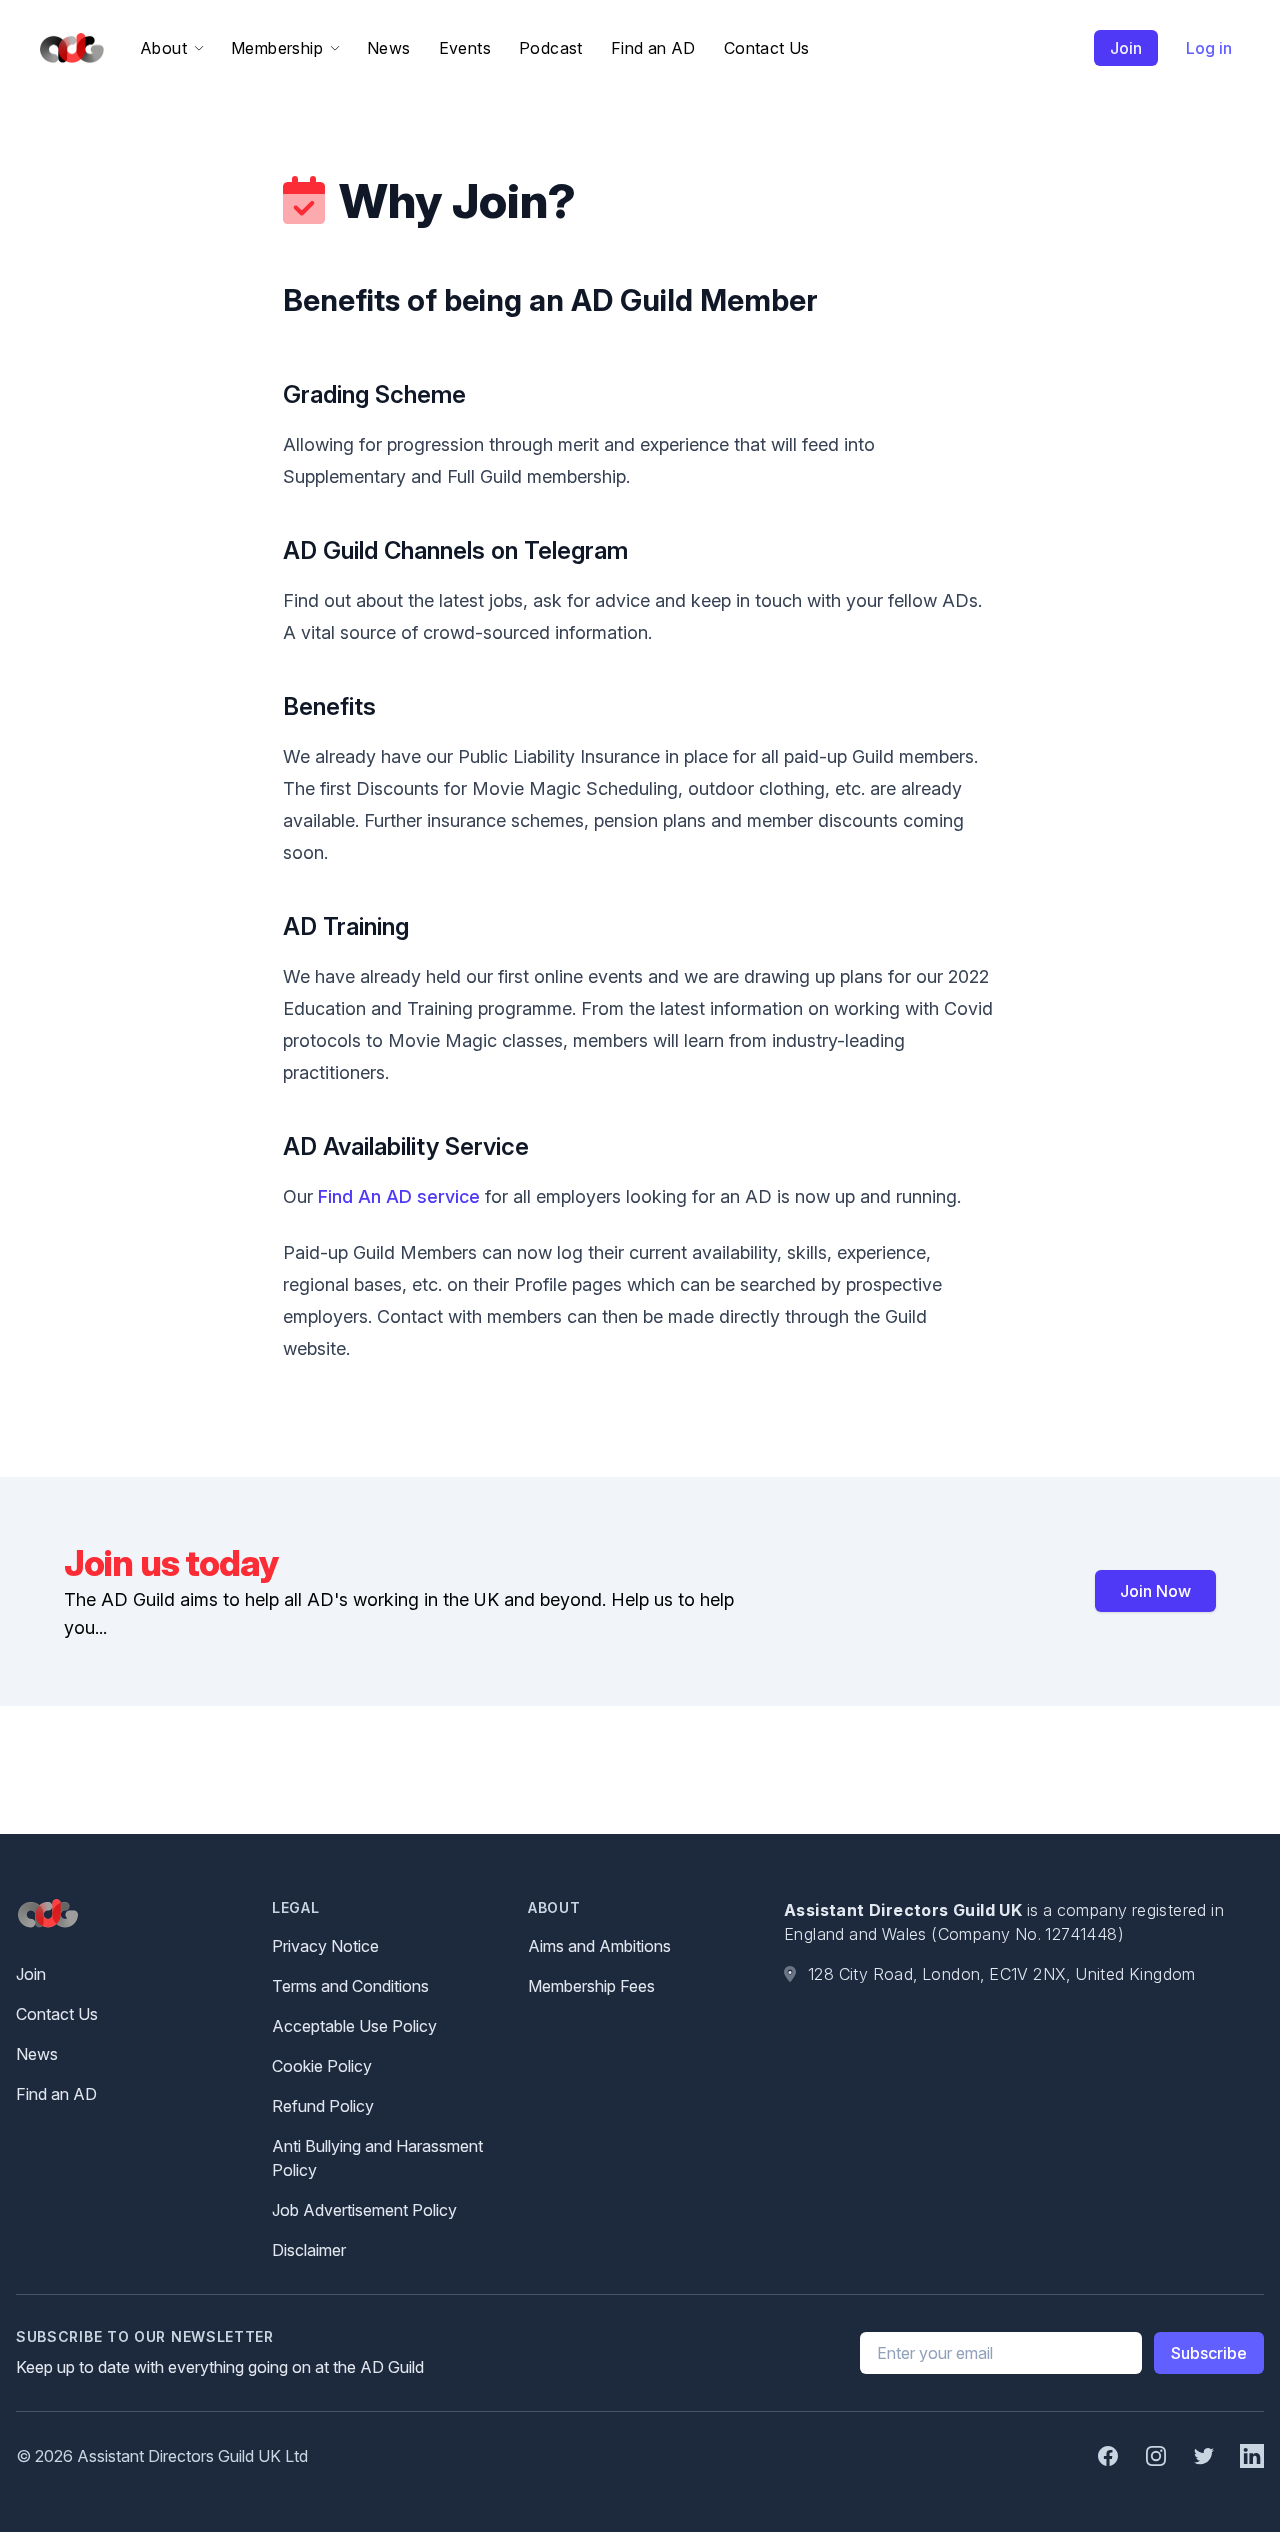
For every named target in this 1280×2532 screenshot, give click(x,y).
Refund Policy (323, 2106)
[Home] (68, 48)
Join (1126, 48)
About (163, 48)
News (389, 48)
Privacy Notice (325, 1946)
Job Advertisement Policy (364, 2210)
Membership (277, 48)
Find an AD (653, 48)
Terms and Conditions (350, 1986)
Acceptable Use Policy (354, 2026)
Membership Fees (591, 1986)
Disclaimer (309, 2250)
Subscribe (1209, 2353)
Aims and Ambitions (599, 1946)
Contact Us (767, 48)
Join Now (1155, 1591)
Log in (1209, 48)
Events (465, 48)
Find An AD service (399, 1196)
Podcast (551, 48)
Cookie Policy (322, 2066)
